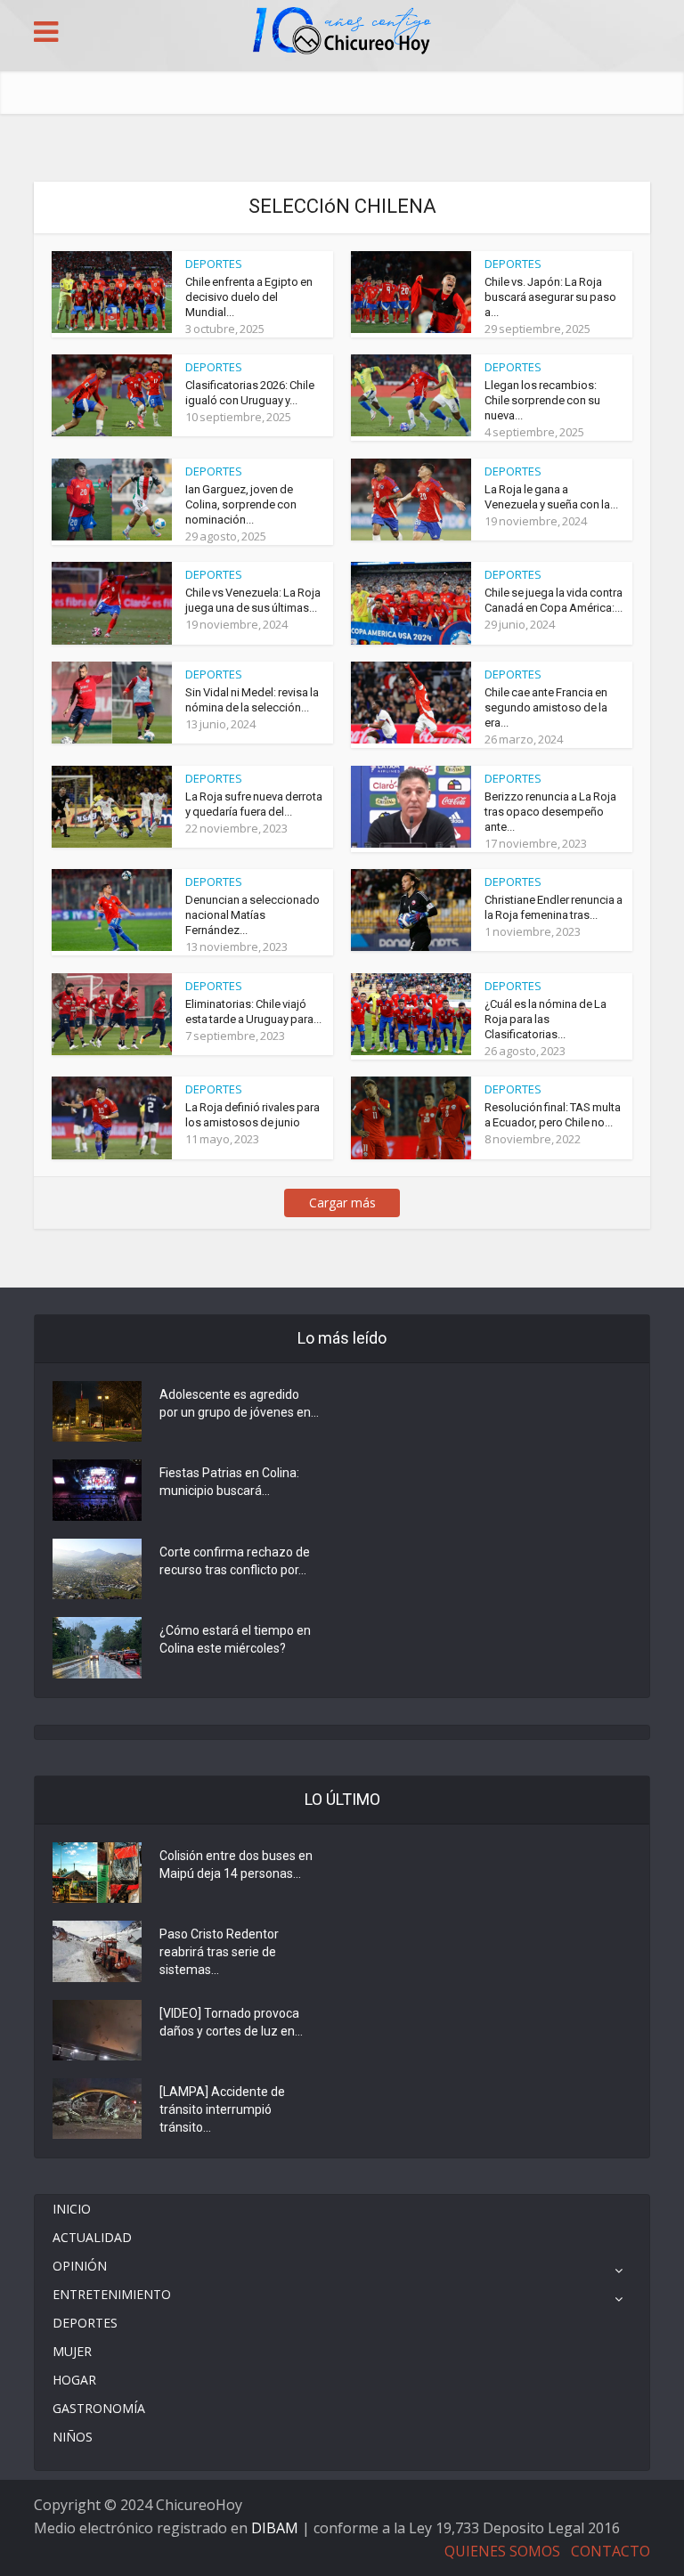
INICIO (72, 2209)
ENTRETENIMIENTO (112, 2294)
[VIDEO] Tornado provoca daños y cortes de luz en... (231, 2022)
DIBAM (275, 2528)
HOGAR (74, 2380)
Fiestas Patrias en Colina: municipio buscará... (229, 1482)
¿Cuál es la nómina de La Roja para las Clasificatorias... (546, 1019)
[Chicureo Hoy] (342, 33)
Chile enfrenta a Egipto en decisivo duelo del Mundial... (249, 297)
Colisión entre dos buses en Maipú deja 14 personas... (236, 1865)
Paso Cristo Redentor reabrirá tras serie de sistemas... (219, 1952)
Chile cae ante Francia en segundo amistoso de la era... (546, 707)
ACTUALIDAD (92, 2237)
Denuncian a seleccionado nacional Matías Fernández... (252, 915)
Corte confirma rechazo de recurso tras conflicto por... (235, 1561)
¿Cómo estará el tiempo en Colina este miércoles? (235, 1639)
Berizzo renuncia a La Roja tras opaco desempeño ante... (550, 812)
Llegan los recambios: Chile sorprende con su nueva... (542, 400)
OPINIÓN (80, 2266)
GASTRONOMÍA (99, 2408)
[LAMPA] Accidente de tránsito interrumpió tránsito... (222, 2109)
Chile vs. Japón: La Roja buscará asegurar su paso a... (550, 297)
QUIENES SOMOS (502, 2551)
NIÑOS (73, 2437)
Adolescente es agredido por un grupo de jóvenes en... (239, 1403)
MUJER (72, 2351)
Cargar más (342, 1203)
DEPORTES (214, 264)
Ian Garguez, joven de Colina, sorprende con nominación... (241, 504)
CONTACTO (611, 2551)
